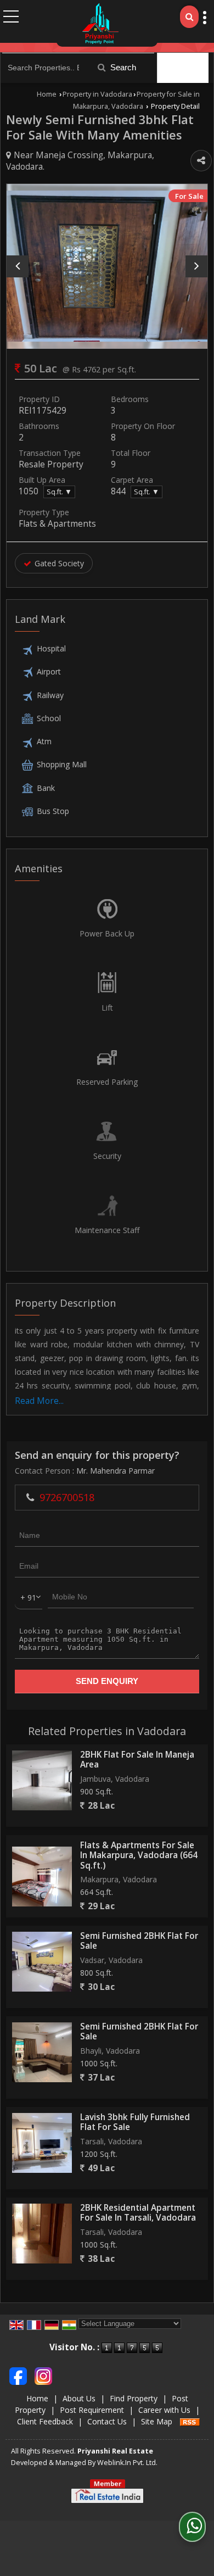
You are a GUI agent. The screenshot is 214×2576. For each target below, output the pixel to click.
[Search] (189, 17)
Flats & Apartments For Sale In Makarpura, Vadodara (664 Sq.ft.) (139, 1855)
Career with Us (164, 2410)
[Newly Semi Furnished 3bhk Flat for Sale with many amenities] (107, 266)
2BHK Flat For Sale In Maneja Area (137, 1760)
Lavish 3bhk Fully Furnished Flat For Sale (135, 2122)
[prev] (18, 266)
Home (47, 94)
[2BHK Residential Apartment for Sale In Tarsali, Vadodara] (42, 2234)
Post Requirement (92, 2410)
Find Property (134, 2398)
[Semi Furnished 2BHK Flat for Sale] (42, 1962)
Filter (188, 68)
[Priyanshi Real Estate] (100, 23)
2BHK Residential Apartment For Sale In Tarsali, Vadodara (138, 2213)
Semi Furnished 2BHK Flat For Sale (139, 1941)
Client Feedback (45, 2421)
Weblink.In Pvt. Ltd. (127, 2463)
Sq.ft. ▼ (59, 492)
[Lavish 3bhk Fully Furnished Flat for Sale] (42, 2143)
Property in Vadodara (97, 94)
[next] (196, 266)
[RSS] (190, 2421)
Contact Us (107, 2421)
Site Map (157, 2421)
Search (122, 67)
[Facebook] (18, 2375)
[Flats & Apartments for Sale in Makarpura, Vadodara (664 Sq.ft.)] (42, 1877)
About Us (79, 2398)
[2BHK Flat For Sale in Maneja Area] (42, 1780)
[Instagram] (43, 2375)
